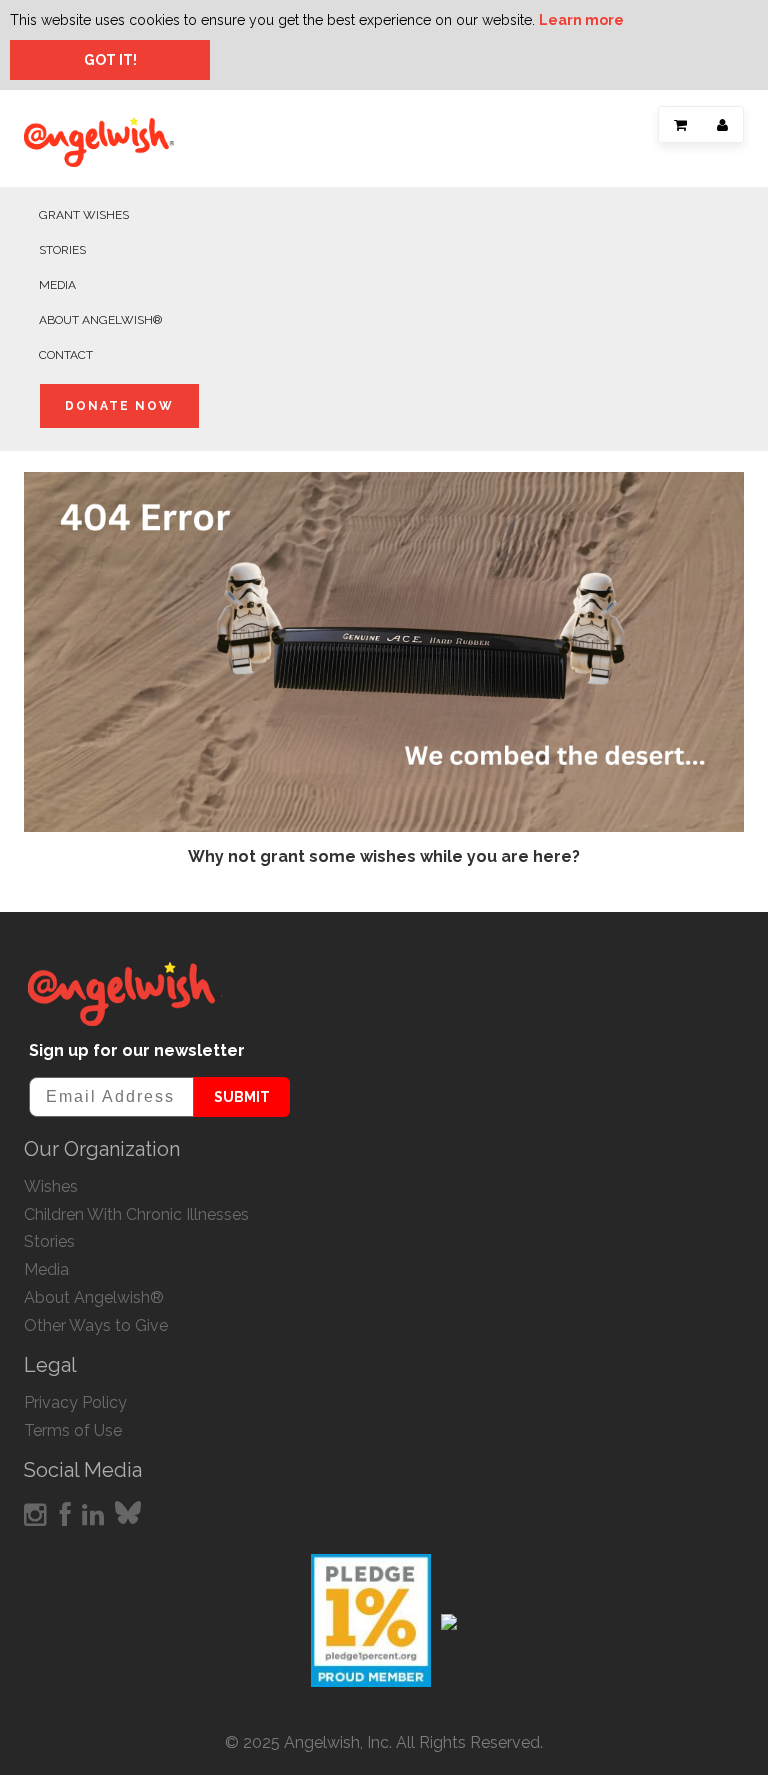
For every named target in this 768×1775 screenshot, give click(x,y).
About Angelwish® (100, 320)
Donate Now (119, 406)
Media (57, 285)
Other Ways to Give (96, 1325)
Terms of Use (73, 1430)
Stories (62, 250)
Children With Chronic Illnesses (136, 1214)
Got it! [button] (110, 60)
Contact (66, 355)
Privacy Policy (75, 1402)
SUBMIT (242, 1097)
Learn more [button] (581, 20)
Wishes (51, 1186)
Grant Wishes (84, 215)
